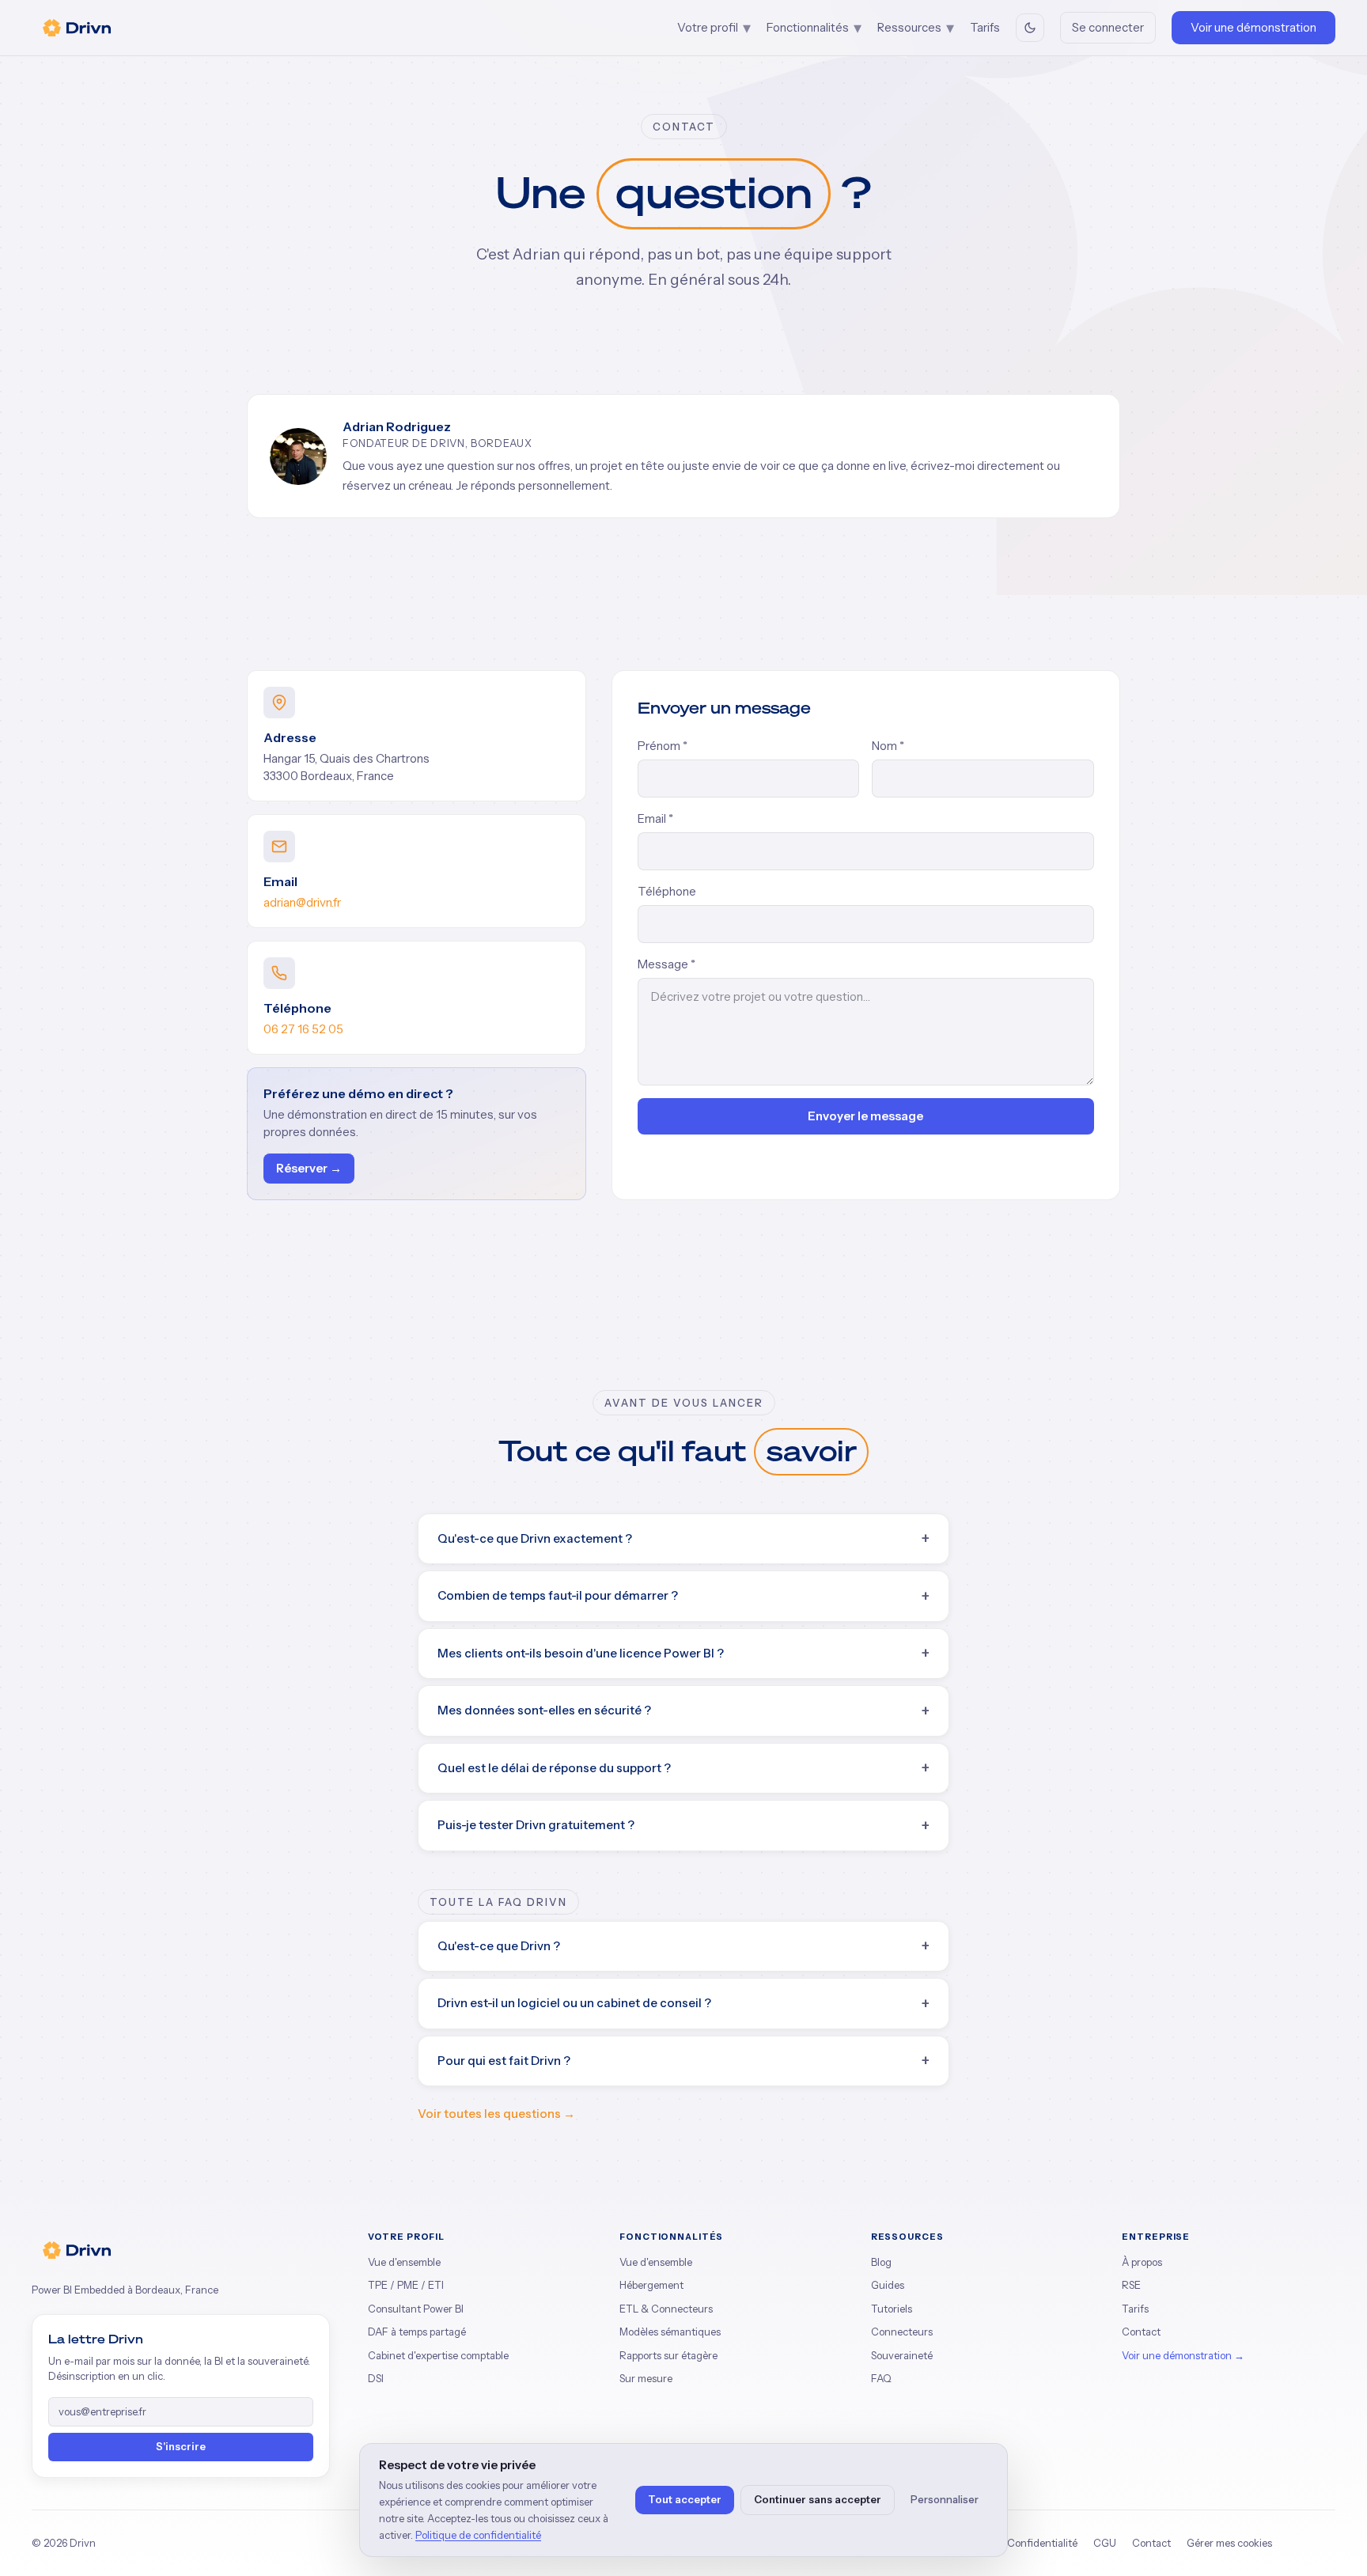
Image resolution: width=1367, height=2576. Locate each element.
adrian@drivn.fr (302, 902)
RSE (1131, 2285)
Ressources (916, 28)
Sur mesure (646, 2378)
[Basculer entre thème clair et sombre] (1030, 28)
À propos (1142, 2262)
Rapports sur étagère (668, 2355)
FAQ (881, 2378)
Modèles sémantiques (670, 2332)
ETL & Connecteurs (666, 2309)
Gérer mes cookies (1229, 2543)
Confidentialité (1042, 2543)
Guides (888, 2285)
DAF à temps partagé (417, 2332)
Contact (1141, 2332)
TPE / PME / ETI (406, 2285)
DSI (376, 2378)
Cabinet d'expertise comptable (438, 2355)
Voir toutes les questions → (496, 2114)
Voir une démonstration (1253, 27)
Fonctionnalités (814, 28)
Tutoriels (892, 2309)
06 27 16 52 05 (303, 1029)
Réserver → (309, 1168)
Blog (881, 2262)
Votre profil (714, 28)
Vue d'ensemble (404, 2262)
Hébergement (651, 2285)
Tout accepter (685, 2499)
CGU (1105, 2543)
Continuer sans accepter (818, 2499)
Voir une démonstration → (1183, 2355)
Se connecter (1108, 27)
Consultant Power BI (416, 2309)
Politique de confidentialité (478, 2535)
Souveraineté (902, 2355)
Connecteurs (902, 2332)
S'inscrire (181, 2446)
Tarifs (985, 27)
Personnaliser (945, 2499)
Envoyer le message (865, 1116)
